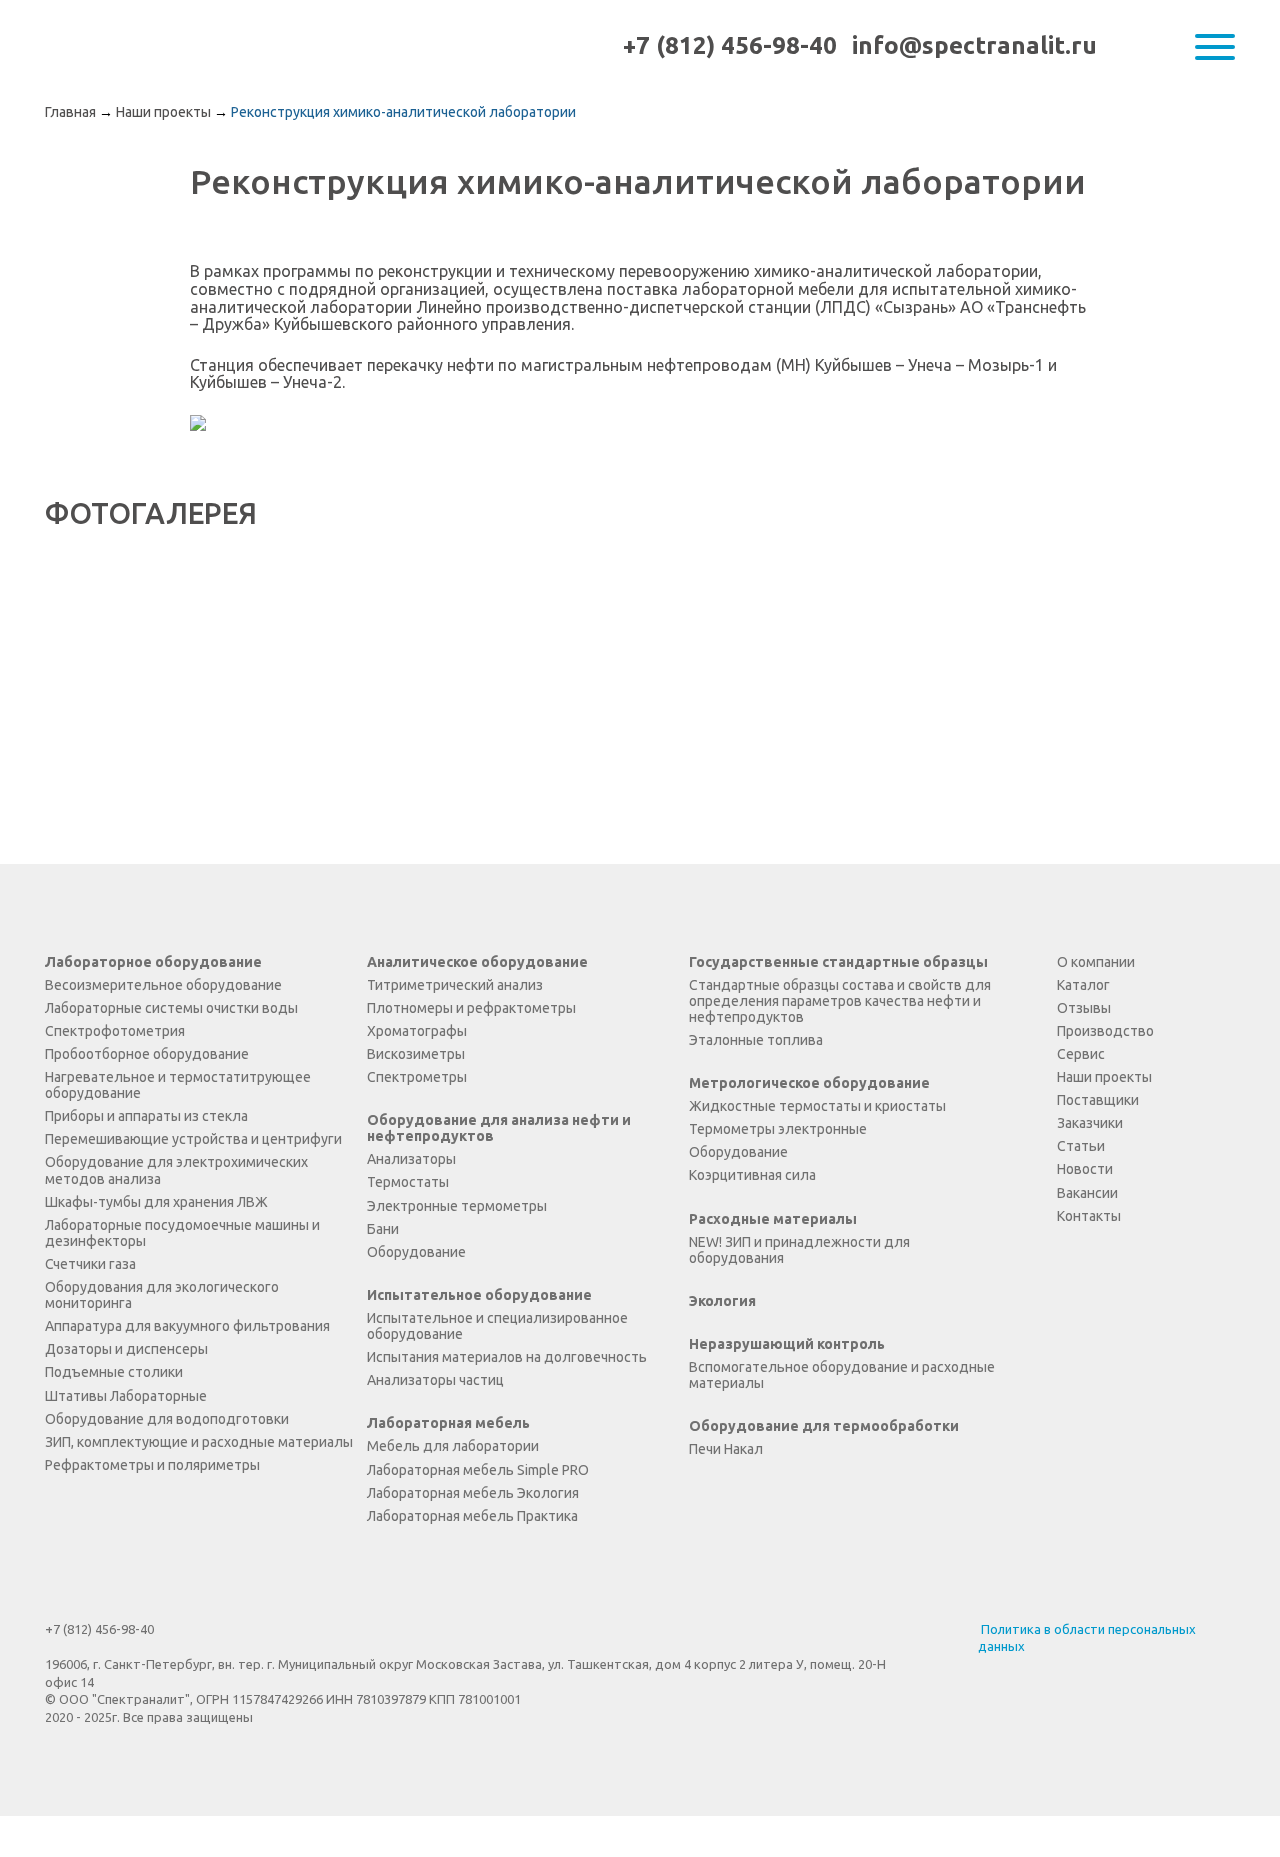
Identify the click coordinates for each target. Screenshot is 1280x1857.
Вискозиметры (416, 1054)
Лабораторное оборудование (153, 962)
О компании (1096, 962)
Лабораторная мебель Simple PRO (478, 1470)
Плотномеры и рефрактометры (471, 1008)
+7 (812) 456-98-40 (730, 45)
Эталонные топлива (756, 1040)
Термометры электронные (778, 1129)
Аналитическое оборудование (477, 962)
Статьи (1081, 1146)
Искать (1173, 47)
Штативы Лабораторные (126, 1396)
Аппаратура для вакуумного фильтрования (187, 1326)
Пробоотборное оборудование (147, 1054)
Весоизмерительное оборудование (163, 985)
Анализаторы (411, 1159)
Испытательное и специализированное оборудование (497, 1326)
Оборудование (416, 1252)
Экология (722, 1301)
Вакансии (1087, 1193)
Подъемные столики (114, 1372)
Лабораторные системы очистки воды (171, 1008)
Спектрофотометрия (115, 1031)
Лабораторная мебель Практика (472, 1516)
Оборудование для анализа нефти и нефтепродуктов (499, 1128)
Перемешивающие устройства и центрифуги (193, 1139)
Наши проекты (1104, 1077)
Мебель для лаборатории (453, 1446)
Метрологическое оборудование (809, 1083)
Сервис (1081, 1054)
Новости (1085, 1169)
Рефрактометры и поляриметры (152, 1465)
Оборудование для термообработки (824, 1426)
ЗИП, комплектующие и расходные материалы (199, 1442)
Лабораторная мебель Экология (473, 1493)
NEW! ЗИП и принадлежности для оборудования (799, 1250)
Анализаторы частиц (435, 1380)
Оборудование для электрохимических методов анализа (176, 1170)
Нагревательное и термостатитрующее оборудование (178, 1085)
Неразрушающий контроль (787, 1344)
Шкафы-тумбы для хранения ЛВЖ (156, 1202)
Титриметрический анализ (455, 985)
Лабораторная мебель (448, 1423)
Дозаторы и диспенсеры (126, 1349)
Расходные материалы (773, 1219)
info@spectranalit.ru (974, 45)
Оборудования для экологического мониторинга (162, 1295)
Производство (1105, 1031)
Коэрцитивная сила (752, 1175)
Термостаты (408, 1182)
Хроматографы (417, 1031)
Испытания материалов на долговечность (507, 1357)
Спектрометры (417, 1077)
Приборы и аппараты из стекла (146, 1116)
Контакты (1089, 1216)
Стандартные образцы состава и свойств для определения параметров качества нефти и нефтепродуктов (840, 1001)
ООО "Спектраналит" (127, 46)
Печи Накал (726, 1449)
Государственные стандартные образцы (838, 962)
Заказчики (1090, 1123)
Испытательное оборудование (479, 1295)
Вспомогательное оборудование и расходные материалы (842, 1375)
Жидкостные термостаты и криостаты (817, 1106)
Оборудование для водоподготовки (167, 1419)
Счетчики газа (90, 1264)
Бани (383, 1229)
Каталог (1083, 985)
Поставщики (1098, 1100)
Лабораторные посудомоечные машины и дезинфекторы (182, 1233)
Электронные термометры (457, 1206)
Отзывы (1084, 1008)
